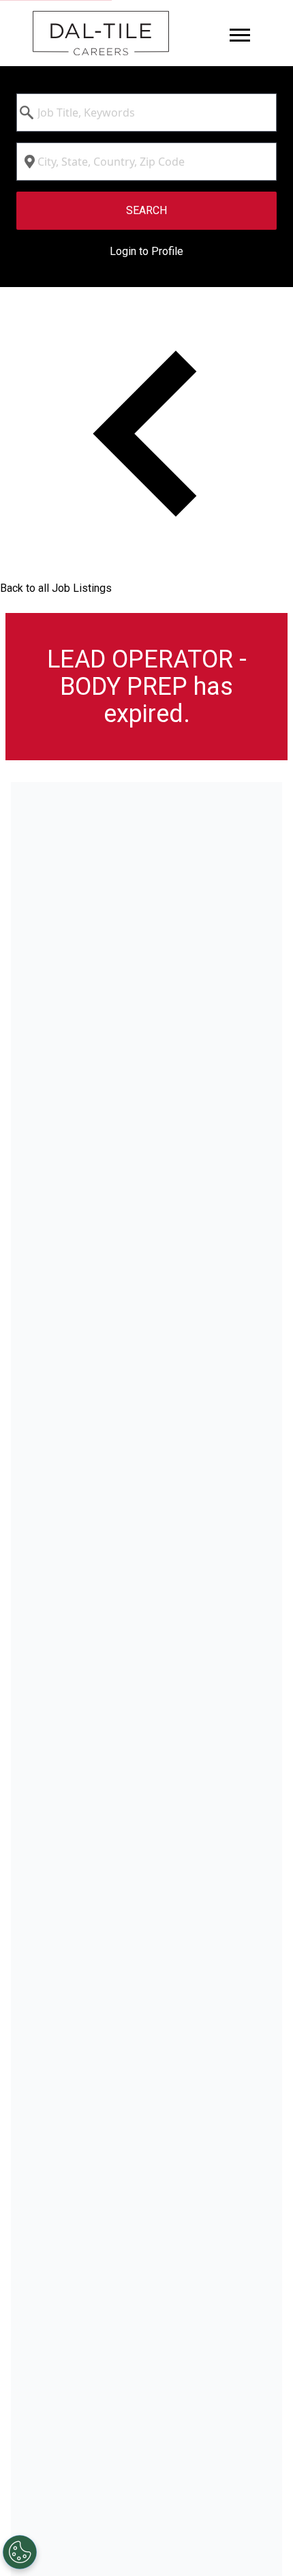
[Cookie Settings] (20, 2552)
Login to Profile (146, 251)
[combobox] (146, 113)
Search (146, 210)
